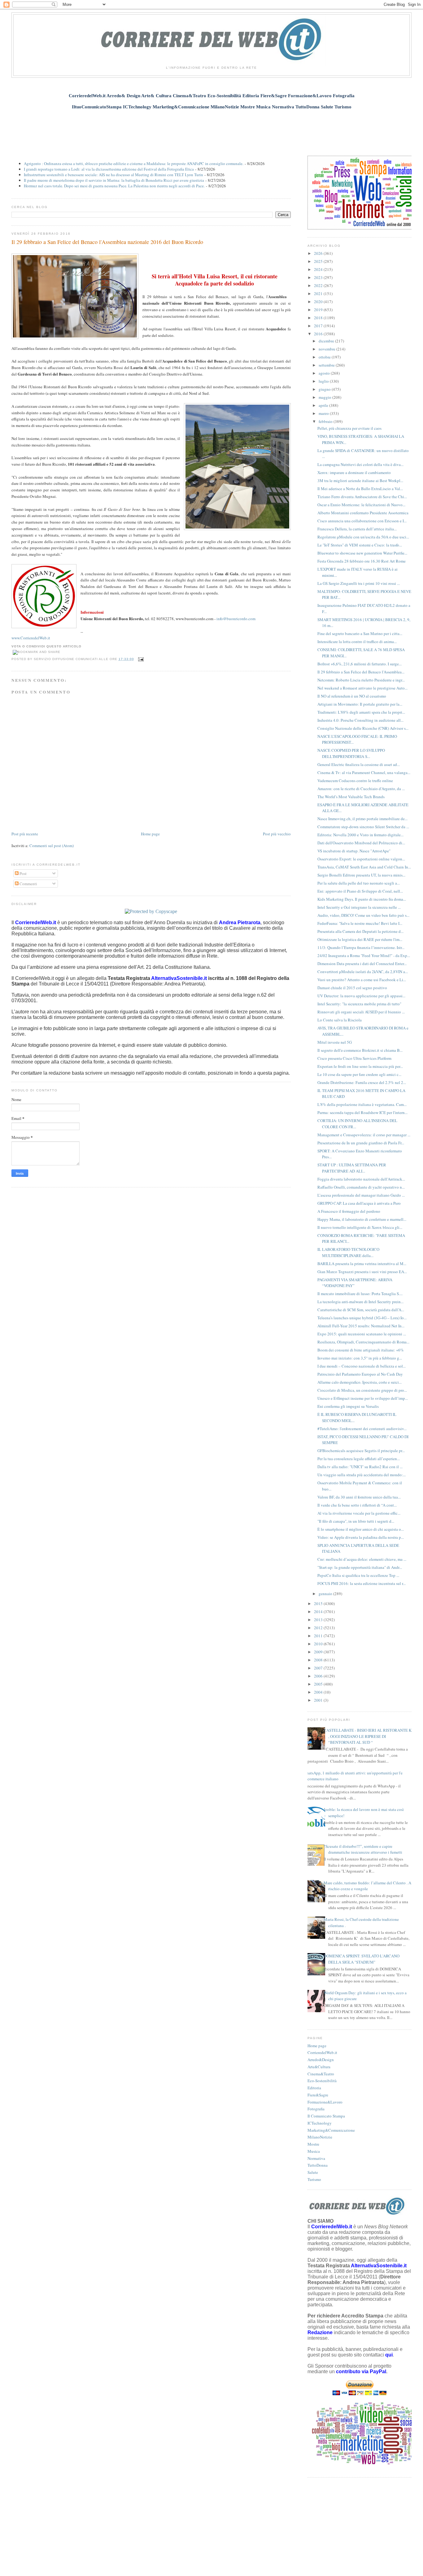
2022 (319, 285)
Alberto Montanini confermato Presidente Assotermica (363, 513)
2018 (319, 318)
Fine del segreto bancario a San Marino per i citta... (360, 633)
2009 (319, 1652)
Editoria (314, 2088)
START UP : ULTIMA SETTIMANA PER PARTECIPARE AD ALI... (352, 1168)
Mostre (313, 2144)
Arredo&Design (321, 2060)
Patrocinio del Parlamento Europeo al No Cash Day (360, 1374)
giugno (325, 389)
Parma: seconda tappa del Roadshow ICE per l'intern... (362, 1112)
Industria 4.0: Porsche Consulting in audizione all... (360, 720)
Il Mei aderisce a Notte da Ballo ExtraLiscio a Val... (360, 489)
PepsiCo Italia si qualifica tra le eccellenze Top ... (358, 1575)
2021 (319, 294)
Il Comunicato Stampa (326, 2116)
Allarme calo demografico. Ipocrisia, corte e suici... (360, 1382)
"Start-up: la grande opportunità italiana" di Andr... (360, 1567)
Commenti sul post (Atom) (52, 846)
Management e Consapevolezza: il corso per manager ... (364, 1135)
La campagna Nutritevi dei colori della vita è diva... (360, 464)
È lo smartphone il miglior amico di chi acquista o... (361, 1529)
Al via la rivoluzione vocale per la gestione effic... (359, 1513)
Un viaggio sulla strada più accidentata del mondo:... (362, 1475)
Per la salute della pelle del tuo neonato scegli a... (359, 883)
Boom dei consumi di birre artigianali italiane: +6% (361, 1350)
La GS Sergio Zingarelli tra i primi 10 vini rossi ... (359, 583)
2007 (319, 1668)
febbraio (326, 421)
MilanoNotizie (320, 2137)
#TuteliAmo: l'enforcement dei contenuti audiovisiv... (362, 1429)
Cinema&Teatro (321, 2074)
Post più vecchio (277, 834)
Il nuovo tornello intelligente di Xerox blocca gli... (360, 1227)
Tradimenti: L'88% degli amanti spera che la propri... (361, 712)
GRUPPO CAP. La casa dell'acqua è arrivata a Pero (359, 1203)
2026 (319, 253)
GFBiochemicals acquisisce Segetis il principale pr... (361, 1451)
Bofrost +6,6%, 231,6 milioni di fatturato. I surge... (360, 664)
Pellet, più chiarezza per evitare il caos (349, 428)
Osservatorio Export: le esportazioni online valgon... (361, 859)
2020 (319, 302)
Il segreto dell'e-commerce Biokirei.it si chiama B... (360, 1050)
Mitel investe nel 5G (335, 1042)
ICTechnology (320, 2123)
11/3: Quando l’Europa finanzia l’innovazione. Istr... (361, 947)
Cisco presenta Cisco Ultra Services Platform (354, 1058)
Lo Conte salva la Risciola (340, 1020)
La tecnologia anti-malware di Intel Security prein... (360, 1302)
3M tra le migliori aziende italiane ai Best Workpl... (360, 481)
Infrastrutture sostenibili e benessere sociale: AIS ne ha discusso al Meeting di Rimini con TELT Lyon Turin (113, 175)
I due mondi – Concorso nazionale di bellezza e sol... (362, 1366)
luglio (324, 381)
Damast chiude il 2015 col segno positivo (352, 988)
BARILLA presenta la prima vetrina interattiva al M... (362, 1264)
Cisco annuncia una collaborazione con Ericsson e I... (362, 521)
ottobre (325, 357)
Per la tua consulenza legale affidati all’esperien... (359, 1459)
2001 (319, 1700)
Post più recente (25, 834)
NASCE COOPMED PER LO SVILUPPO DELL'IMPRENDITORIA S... (351, 753)
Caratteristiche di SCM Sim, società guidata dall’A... (361, 1310)
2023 (319, 277)
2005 (319, 1684)
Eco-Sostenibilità (322, 2081)
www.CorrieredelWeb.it (31, 638)
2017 (319, 326)
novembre (327, 349)
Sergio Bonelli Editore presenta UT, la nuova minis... (361, 875)
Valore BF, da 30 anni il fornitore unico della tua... (359, 1497)
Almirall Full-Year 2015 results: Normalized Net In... (361, 1326)
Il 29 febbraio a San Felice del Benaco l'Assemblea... (361, 672)
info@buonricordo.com (236, 619)
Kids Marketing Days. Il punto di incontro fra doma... (362, 899)
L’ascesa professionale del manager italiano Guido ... (361, 1195)
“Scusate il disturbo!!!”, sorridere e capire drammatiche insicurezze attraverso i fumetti (363, 1849)
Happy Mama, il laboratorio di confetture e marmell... (362, 1219)
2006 (319, 1676)
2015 (319, 1603)
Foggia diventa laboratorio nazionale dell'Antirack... (361, 1179)
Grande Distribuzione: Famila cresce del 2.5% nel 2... (362, 1082)
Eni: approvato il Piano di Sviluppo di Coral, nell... (360, 891)
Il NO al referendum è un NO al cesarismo (352, 696)
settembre (327, 365)
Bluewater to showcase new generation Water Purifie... (362, 553)
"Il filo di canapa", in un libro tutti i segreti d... (356, 1521)
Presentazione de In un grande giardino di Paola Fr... (361, 1143)
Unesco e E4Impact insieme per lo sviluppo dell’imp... (363, 1398)
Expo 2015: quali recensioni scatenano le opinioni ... (362, 1334)
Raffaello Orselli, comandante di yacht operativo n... (361, 1187)
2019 (319, 310)
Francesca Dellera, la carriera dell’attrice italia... (357, 529)
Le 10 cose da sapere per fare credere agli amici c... (359, 1074)
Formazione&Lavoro (325, 2102)
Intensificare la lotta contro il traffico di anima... (357, 642)
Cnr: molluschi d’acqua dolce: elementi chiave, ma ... (362, 1559)
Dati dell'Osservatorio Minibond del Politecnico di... (361, 843)
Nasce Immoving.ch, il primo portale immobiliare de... (362, 819)
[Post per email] (140, 659)
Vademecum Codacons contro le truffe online (355, 781)
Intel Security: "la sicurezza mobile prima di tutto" (359, 1004)
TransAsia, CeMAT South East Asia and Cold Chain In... (364, 867)
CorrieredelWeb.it (322, 2052)
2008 (319, 1660)
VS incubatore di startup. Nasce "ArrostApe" (354, 851)
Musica (314, 2151)
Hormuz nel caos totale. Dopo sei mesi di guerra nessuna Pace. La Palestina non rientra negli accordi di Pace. (114, 186)
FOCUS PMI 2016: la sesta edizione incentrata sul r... (362, 1583)
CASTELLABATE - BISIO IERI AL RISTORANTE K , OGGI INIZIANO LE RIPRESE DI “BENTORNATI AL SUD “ (368, 1736)
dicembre (327, 341)
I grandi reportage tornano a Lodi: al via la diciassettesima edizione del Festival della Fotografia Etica (109, 169)
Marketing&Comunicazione (331, 2130)
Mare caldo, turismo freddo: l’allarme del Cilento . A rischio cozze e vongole (367, 1886)
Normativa (316, 2158)
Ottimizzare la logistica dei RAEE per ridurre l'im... (360, 939)
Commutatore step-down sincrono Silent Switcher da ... (363, 827)
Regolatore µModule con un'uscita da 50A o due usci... (363, 537)
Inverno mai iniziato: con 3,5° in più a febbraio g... (360, 1358)
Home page (150, 834)
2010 (319, 1644)
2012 (319, 1628)
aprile (324, 405)
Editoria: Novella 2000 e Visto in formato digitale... (360, 835)
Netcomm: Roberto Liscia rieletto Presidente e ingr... (361, 680)
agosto (325, 373)
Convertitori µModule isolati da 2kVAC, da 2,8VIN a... (363, 972)
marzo (324, 413)
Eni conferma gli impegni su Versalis (348, 1406)
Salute (313, 2172)
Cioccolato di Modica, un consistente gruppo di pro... (362, 1390)
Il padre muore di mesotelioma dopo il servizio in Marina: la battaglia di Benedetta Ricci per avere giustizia (114, 180)
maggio (325, 397)
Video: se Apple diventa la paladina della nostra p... (361, 1537)
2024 (319, 269)
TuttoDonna (318, 2165)
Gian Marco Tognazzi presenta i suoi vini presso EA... (362, 1272)
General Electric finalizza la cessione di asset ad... (359, 764)
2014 (319, 1612)
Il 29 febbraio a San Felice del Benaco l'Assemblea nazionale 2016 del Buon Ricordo (107, 242)
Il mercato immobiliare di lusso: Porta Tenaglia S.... (360, 1294)
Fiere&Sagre (318, 2095)
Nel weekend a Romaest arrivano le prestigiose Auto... (362, 688)
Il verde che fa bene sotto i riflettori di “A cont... (357, 1505)
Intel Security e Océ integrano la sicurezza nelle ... (359, 907)
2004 (319, 1692)
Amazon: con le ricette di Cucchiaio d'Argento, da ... (361, 789)
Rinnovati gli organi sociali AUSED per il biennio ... (361, 1012)
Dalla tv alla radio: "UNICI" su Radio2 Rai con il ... (360, 1467)
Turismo (314, 2179)
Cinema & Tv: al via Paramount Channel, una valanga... (364, 772)
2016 (319, 334)
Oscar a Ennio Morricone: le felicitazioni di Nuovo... (361, 505)
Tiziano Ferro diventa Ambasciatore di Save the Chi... (362, 497)
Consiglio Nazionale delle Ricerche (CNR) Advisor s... (363, 728)
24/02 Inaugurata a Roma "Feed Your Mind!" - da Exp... (364, 955)
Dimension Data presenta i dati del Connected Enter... (362, 964)
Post (23, 873)
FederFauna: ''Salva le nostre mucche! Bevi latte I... (360, 923)
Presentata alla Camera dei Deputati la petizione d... (360, 931)
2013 (319, 1620)
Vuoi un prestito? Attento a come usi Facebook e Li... (362, 980)
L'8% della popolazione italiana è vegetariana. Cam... (362, 1104)
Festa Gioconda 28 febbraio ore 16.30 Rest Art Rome (362, 561)
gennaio (326, 1594)
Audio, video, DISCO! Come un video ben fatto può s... (363, 915)
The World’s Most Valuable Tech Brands (351, 797)
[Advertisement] (211, 129)
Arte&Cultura (319, 2067)
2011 (319, 1636)
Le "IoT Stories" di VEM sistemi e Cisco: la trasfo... (360, 545)
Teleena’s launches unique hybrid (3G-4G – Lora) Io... (362, 1318)
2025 (319, 261)
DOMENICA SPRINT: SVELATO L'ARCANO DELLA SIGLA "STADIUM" (362, 1959)
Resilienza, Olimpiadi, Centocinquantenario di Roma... (363, 1342)
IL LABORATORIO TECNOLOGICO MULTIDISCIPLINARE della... (348, 1252)
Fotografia (316, 2109)
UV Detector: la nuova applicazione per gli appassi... (361, 996)
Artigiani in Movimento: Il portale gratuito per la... (360, 704)
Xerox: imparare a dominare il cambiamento (354, 472)
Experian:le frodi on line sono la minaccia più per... (360, 1066)
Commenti (28, 884)
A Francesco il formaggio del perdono (349, 1211)
